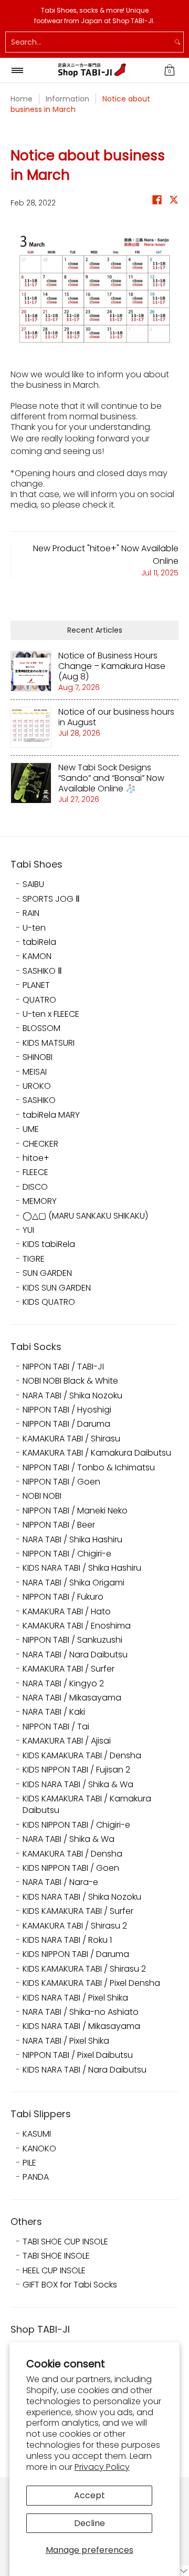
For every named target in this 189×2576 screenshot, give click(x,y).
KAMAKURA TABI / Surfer (69, 1669)
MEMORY (40, 1201)
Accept (90, 2495)
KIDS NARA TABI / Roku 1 (67, 1940)
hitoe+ (36, 1158)
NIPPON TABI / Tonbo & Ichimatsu (89, 1468)
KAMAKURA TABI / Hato (67, 1612)
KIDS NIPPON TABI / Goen (71, 1868)
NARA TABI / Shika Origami (73, 1583)
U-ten (34, 928)
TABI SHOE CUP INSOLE (65, 2242)
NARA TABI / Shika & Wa (69, 1839)
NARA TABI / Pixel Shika (66, 2041)
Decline (90, 2523)
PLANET (36, 985)
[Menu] (17, 70)
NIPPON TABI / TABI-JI (63, 1367)
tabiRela (39, 942)
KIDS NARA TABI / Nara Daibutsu (85, 2070)
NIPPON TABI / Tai (56, 1727)
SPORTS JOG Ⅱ (51, 899)
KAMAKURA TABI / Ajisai (67, 1741)
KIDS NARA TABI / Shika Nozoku (82, 1897)
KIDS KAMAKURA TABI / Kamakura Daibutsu (87, 1805)
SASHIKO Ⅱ (42, 971)
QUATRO (39, 1000)
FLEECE (35, 1172)
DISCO (35, 1187)
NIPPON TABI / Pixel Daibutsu (78, 2055)
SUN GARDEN (47, 1273)
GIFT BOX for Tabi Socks (70, 2285)
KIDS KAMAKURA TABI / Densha (82, 1756)
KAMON (37, 956)
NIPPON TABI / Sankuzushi (72, 1640)
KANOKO (39, 2149)
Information (67, 99)
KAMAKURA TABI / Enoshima (77, 1626)
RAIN (31, 913)
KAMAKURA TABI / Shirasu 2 (75, 1926)
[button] (170, 70)
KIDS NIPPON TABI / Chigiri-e (76, 1825)
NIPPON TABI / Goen (61, 1482)
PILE (29, 2163)
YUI (28, 1230)
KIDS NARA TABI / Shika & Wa (78, 1785)
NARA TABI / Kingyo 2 (63, 1684)
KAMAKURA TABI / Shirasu (71, 1439)
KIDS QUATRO (49, 1302)
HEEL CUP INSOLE (54, 2271)
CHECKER (40, 1144)
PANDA (36, 2177)
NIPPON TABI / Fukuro (63, 1597)
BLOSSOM (41, 1028)
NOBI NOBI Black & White (70, 1381)
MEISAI (35, 1072)
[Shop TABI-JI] (92, 70)
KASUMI (37, 2134)
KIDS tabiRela (49, 1244)
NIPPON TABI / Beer (59, 1525)
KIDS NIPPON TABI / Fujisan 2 (76, 1770)
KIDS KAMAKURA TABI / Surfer (78, 1911)
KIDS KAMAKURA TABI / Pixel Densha (91, 1983)
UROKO (37, 1086)
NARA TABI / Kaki (54, 1712)
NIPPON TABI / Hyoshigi (67, 1410)
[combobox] (89, 42)
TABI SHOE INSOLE (56, 2256)
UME (31, 1129)
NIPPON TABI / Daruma (66, 1424)
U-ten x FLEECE (51, 1014)
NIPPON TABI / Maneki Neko (75, 1511)
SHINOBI (38, 1057)
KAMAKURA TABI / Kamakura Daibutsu (97, 1453)
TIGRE (34, 1259)
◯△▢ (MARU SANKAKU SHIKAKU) (85, 1216)
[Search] (177, 42)
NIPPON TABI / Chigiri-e (67, 1554)
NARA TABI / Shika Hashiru (72, 1540)
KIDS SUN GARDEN (57, 1288)
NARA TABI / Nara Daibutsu (75, 1655)
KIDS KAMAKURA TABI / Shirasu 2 (84, 1969)
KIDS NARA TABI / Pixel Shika (75, 1998)
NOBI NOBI (42, 1496)
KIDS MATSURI (49, 1043)
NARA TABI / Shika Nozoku (72, 1396)
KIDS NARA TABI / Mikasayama (81, 2026)
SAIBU (33, 884)
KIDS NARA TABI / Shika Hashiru (82, 1568)
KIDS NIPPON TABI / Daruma (76, 1954)
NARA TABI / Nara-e (60, 1882)
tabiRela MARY (51, 1115)
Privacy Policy (102, 2467)
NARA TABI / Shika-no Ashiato (81, 2012)
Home (22, 99)
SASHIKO (39, 1100)
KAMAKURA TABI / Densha (72, 1854)
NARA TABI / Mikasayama (72, 1698)
